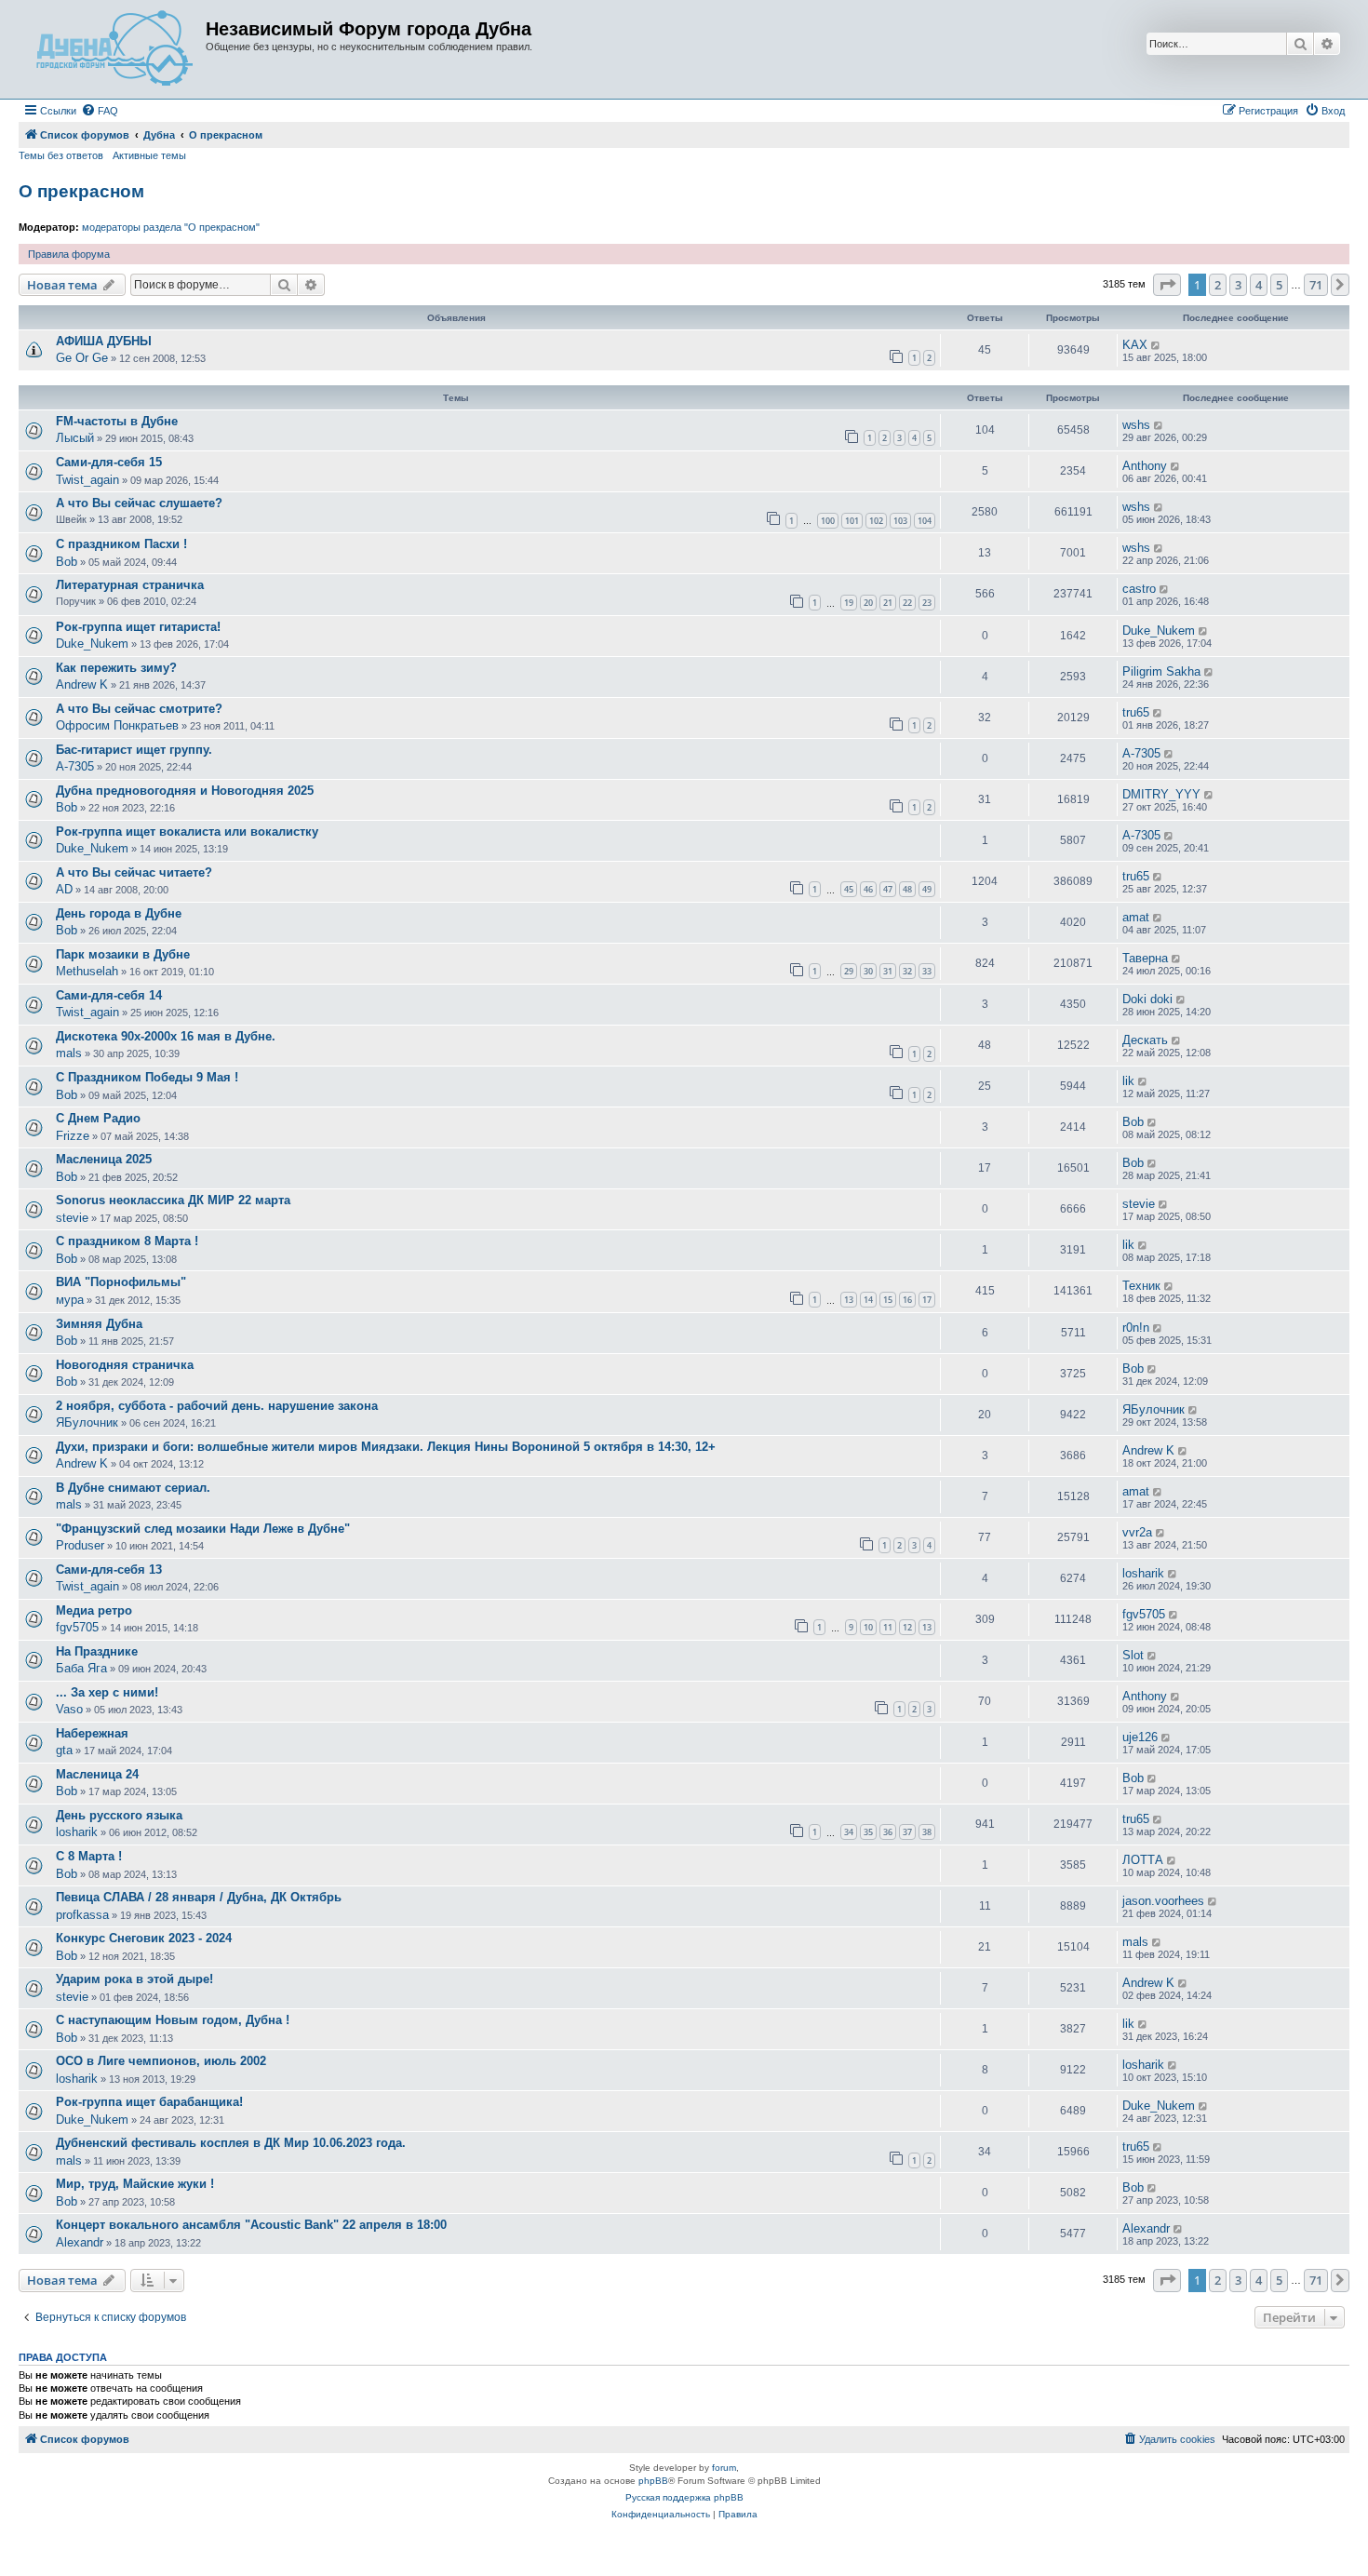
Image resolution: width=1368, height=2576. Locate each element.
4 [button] (1259, 285)
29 (849, 971)
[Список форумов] (114, 49)
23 (927, 603)
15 (888, 1300)
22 (907, 603)
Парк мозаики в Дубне (123, 954)
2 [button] (1218, 285)
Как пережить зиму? (116, 668)
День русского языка (119, 1815)
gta (64, 1750)
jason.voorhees (1163, 1901)
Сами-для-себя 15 (109, 462)
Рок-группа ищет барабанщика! (149, 2102)
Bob (67, 562)
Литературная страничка (130, 585)
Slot (1133, 1655)
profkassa (82, 1915)
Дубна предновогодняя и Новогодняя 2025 (185, 791)
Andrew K (82, 684)
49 (927, 889)
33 (927, 971)
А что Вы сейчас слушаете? (139, 503)
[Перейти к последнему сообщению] (1156, 345)
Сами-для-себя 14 (109, 995)
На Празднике (97, 1651)
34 (849, 1832)
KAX (1135, 345)
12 (907, 1627)
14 (868, 1300)
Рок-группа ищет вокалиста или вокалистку (187, 832)
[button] (1167, 285)
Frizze (73, 1136)
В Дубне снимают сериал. (133, 1488)
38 (927, 1832)
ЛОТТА (1143, 1860)
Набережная (92, 1733)
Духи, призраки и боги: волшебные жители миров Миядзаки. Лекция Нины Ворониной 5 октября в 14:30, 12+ (386, 1447)
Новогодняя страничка (125, 1365)
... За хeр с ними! (107, 1692)
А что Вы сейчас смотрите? (139, 709)
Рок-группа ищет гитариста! (138, 627)
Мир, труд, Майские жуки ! (135, 2184)
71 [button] (1316, 285)
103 (900, 521)
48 (907, 889)
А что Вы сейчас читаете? (134, 872)
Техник (1141, 1286)
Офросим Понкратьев (117, 725)
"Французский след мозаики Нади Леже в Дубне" (203, 1529)
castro (1139, 589)
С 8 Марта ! (89, 1856)
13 (849, 1300)
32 (907, 971)
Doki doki (1147, 999)
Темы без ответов (61, 155)
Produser (80, 1545)
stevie (72, 1218)
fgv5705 (77, 1627)
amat (1136, 917)
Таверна (1145, 958)
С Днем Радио (98, 1118)
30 (868, 971)
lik (1128, 1081)
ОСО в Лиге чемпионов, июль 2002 (161, 2061)
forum (724, 2468)
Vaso (69, 1709)
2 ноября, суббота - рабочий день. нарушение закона (217, 1406)
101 (852, 521)
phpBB (653, 2481)
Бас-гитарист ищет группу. (134, 750)
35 (868, 1832)
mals (69, 1053)
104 (925, 521)
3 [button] (1238, 285)
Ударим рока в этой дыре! (134, 1979)
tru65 (1136, 712)
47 (888, 889)
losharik (1143, 1573)
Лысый (75, 438)
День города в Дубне (119, 913)
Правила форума (69, 254)
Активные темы (149, 155)
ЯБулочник (87, 1422)
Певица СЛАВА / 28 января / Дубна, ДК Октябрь (199, 1897)
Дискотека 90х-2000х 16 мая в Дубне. (166, 1036)
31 (888, 971)
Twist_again (87, 480)
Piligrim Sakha (1161, 671)
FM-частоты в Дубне (117, 421)
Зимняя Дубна (99, 1324)
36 (888, 1832)
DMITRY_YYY (1161, 794)
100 (828, 521)
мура (70, 1300)
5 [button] (1279, 285)
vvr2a (1137, 1532)
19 (849, 603)
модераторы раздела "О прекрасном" (171, 227)
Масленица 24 (97, 1774)
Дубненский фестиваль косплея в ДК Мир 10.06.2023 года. (231, 2143)
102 (876, 521)
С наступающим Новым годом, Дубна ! (173, 2020)
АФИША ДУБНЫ (104, 341)
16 (907, 1300)
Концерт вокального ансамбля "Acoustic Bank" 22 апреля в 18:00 (251, 2225)
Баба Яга (81, 1668)
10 (868, 1627)
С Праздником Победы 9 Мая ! (147, 1077)
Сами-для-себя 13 (109, 1570)
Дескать (1145, 1040)
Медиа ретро (94, 1610)
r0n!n (1136, 1328)
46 (868, 889)
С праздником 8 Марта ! (127, 1241)
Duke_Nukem (92, 644)
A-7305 (75, 766)
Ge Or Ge (82, 358)
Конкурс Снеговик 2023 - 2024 (144, 1938)
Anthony (1145, 466)
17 (927, 1300)
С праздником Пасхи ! (121, 544)
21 (888, 603)
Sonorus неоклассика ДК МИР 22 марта (173, 1200)
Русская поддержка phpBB (684, 2497)
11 (888, 1627)
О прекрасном (81, 191)
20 (868, 603)
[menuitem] (100, 111)
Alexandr (80, 2242)
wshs (1136, 425)
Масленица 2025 (104, 1159)
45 (849, 889)
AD (64, 889)
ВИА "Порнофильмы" (121, 1282)
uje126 (1140, 1737)
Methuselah (87, 971)
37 (907, 1832)
